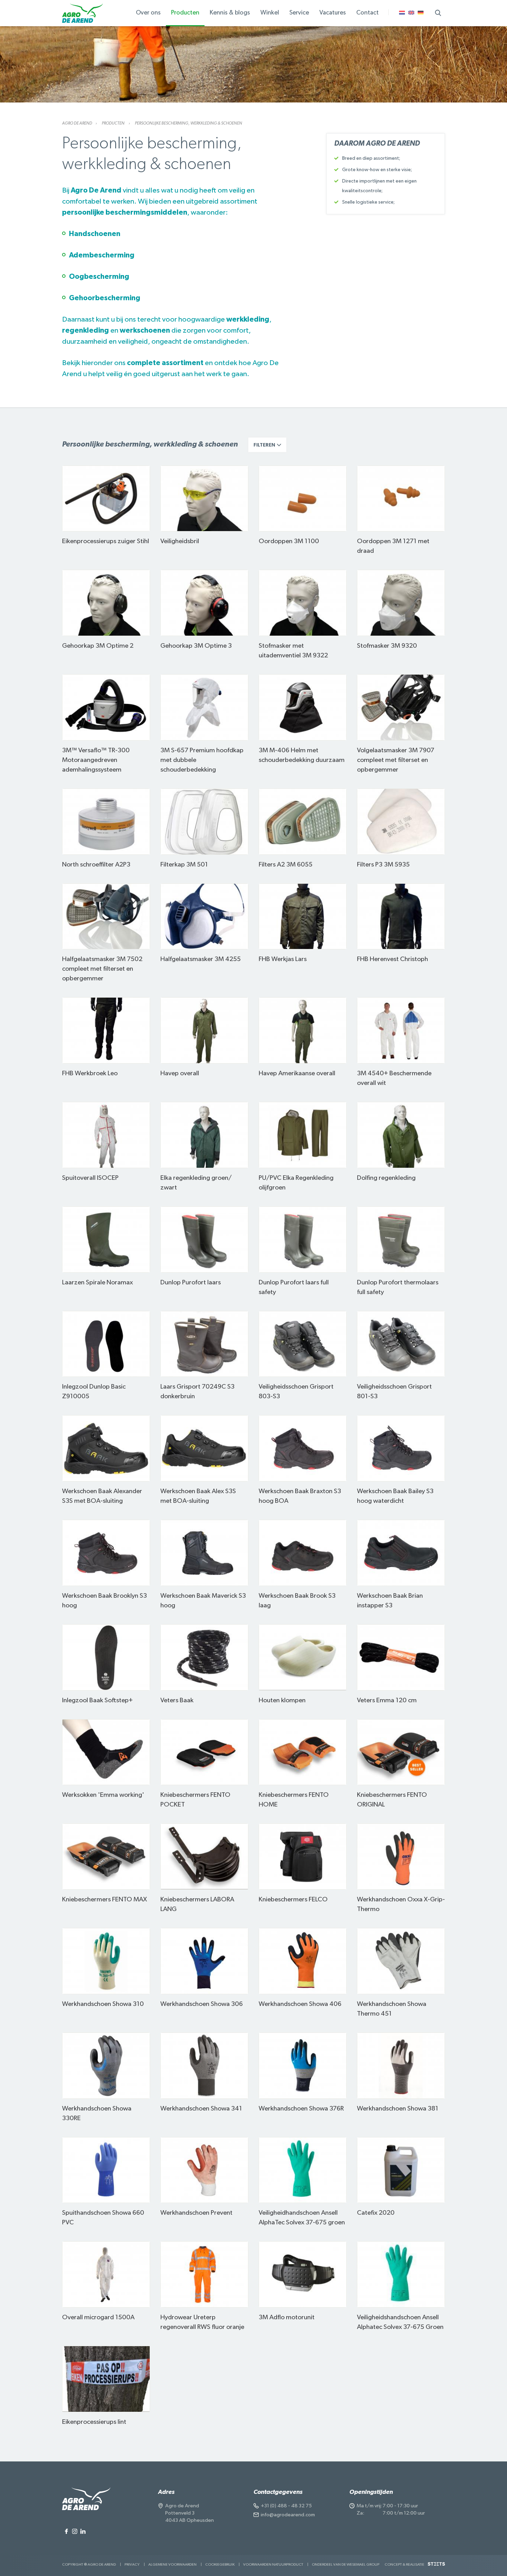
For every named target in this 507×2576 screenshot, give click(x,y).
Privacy (132, 2564)
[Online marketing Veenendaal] (436, 2567)
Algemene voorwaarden (172, 2564)
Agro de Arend (77, 123)
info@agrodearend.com (288, 2515)
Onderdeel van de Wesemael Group (346, 2564)
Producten (113, 123)
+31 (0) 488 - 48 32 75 (286, 2506)
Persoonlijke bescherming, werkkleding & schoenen (188, 123)
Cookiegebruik (220, 2564)
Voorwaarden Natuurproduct (273, 2564)
